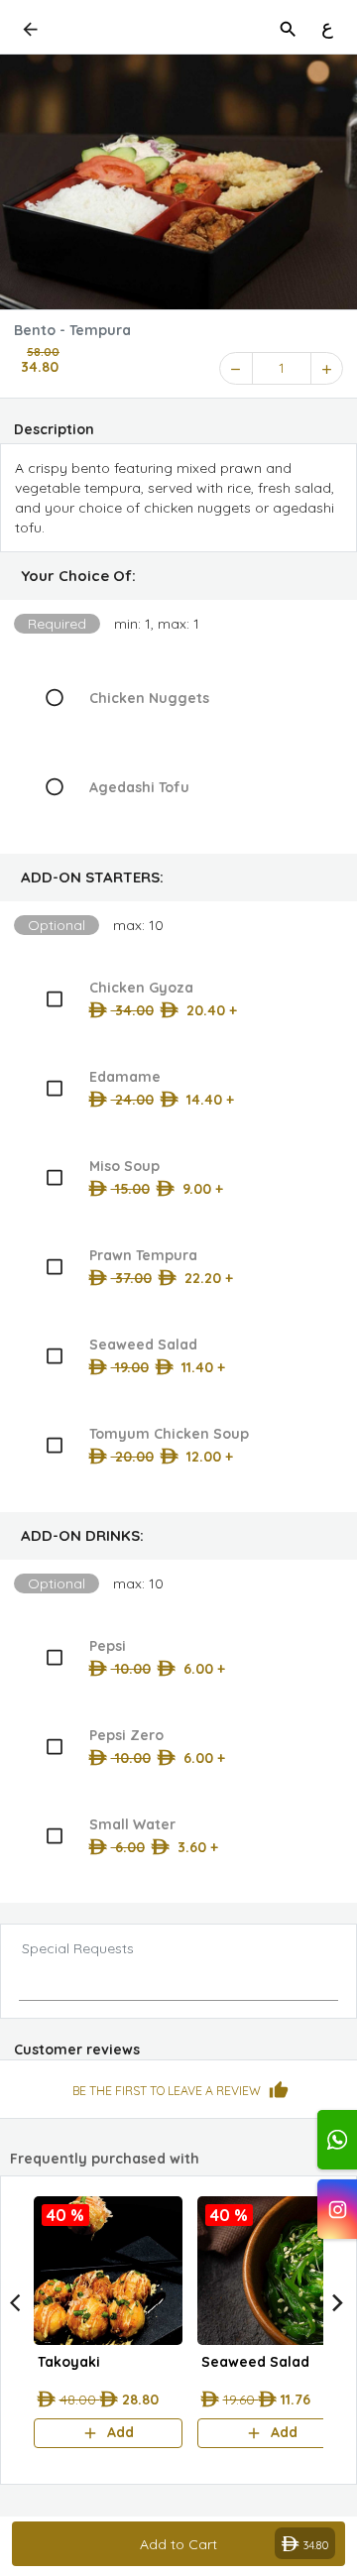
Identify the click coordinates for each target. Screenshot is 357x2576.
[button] (178, 576)
